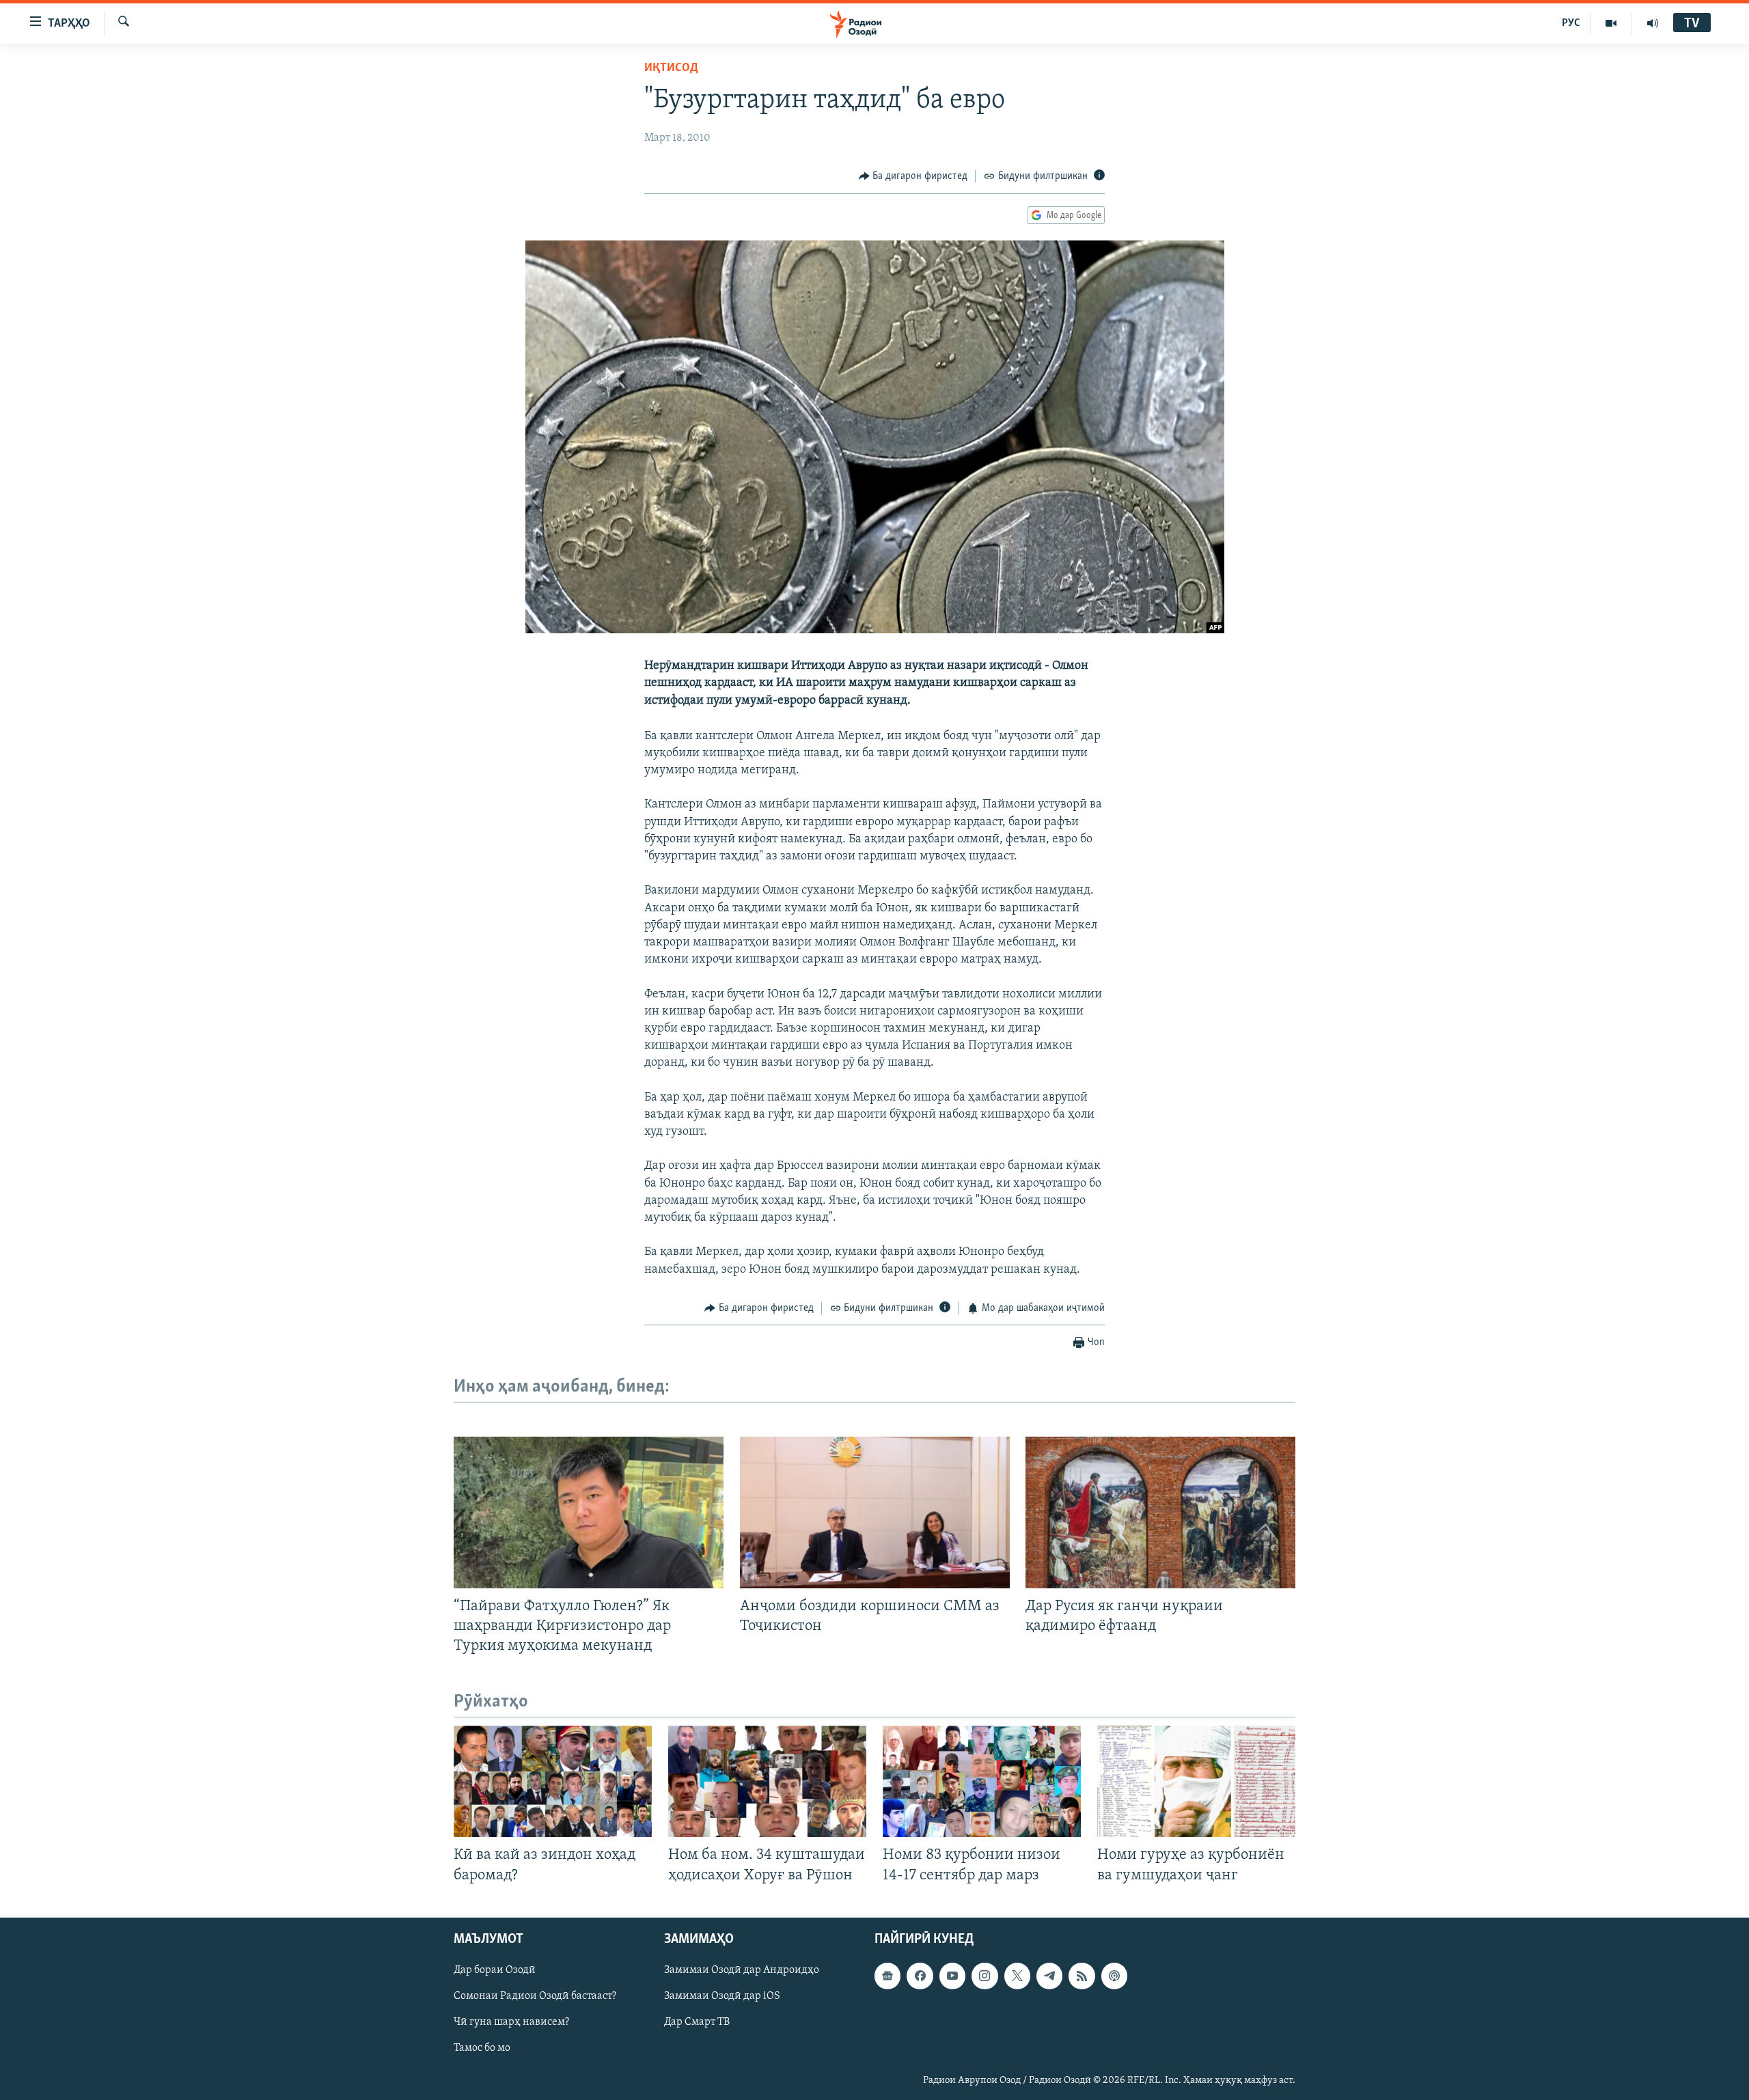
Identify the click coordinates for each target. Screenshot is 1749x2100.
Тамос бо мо (482, 2048)
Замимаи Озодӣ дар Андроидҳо (742, 1970)
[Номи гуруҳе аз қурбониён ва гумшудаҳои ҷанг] (1196, 1781)
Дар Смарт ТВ (697, 2022)
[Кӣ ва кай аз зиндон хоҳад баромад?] (553, 1781)
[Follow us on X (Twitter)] (1017, 1976)
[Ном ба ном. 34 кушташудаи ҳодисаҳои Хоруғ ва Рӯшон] (767, 1781)
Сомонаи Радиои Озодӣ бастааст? (535, 1996)
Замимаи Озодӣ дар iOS (722, 1996)
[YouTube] (1611, 23)
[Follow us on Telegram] (1049, 1976)
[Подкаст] (1114, 1976)
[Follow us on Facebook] (920, 1976)
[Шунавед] (1653, 23)
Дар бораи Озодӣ (495, 1970)
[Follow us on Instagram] (984, 1976)
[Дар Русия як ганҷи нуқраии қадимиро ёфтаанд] (1160, 1512)
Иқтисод (671, 68)
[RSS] (1082, 1976)
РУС (1571, 23)
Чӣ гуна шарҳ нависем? (511, 2022)
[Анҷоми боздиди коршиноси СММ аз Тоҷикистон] (875, 1512)
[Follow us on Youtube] (952, 1976)
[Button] (913, 176)
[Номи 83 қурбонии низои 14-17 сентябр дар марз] (982, 1781)
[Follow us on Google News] (887, 1976)
